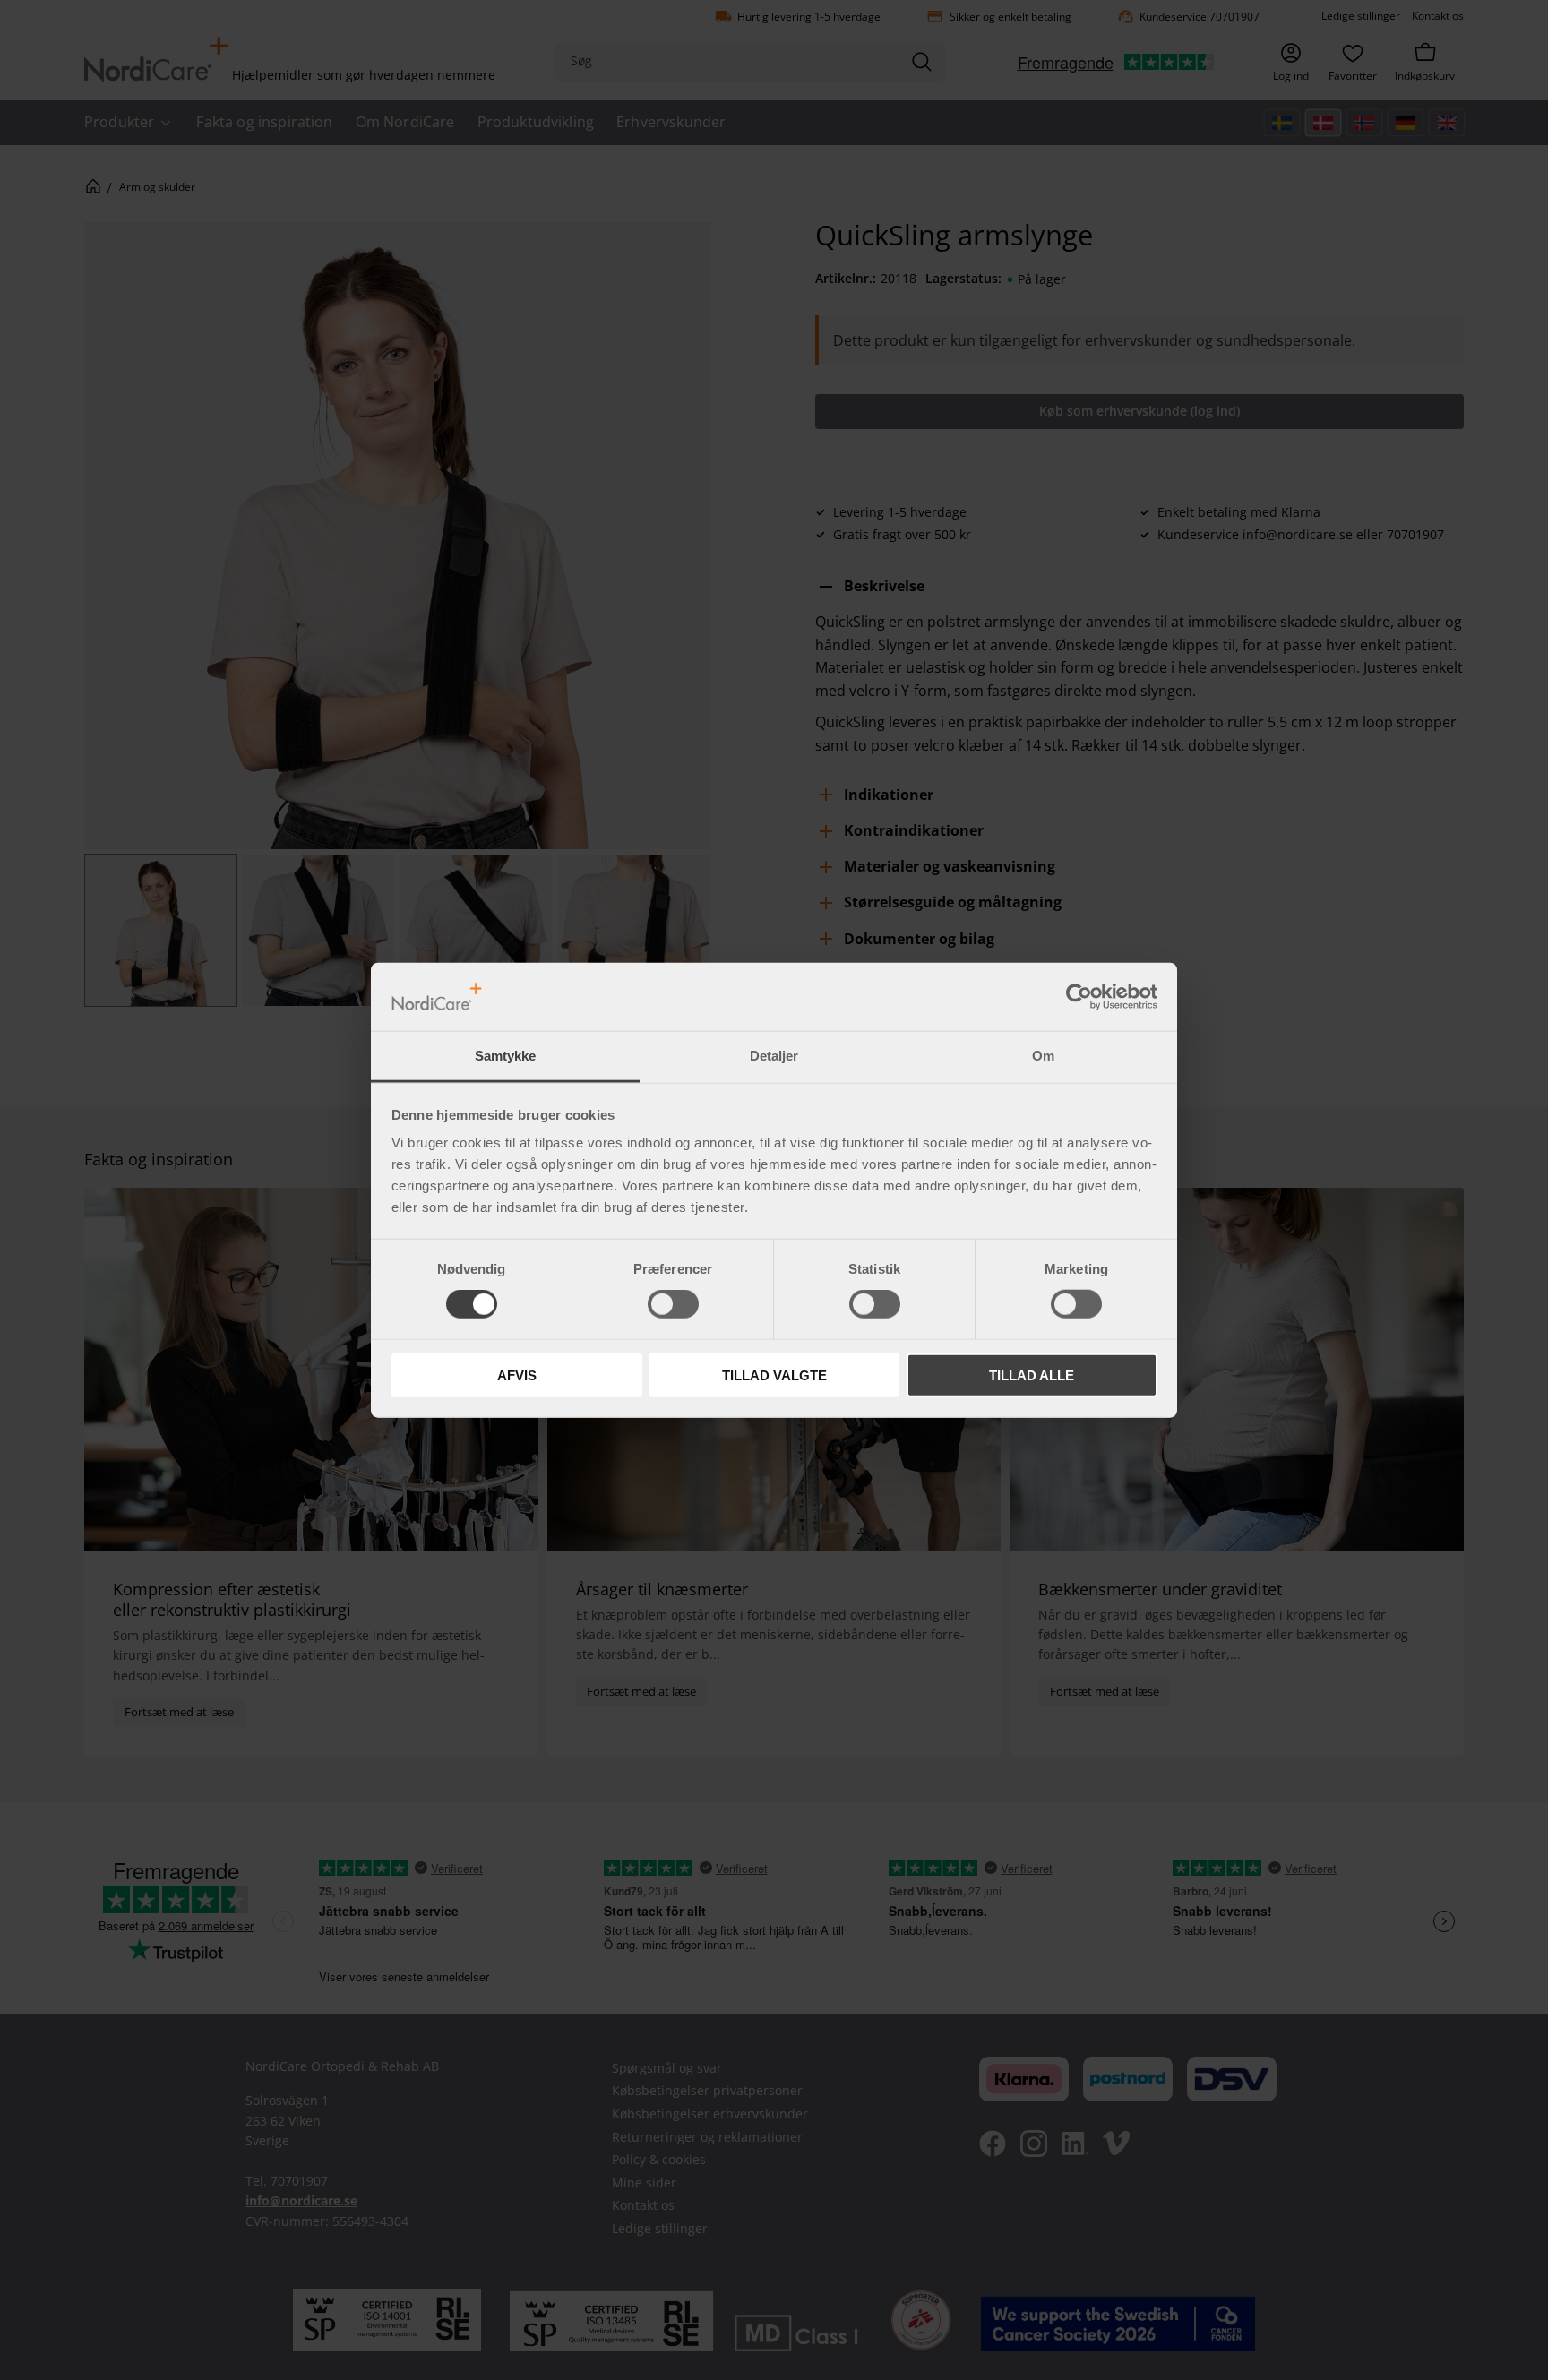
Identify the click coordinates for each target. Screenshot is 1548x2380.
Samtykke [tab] (505, 1056)
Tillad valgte (774, 1375)
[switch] (673, 1304)
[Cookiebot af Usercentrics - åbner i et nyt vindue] (1079, 997)
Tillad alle (1032, 1375)
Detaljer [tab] (774, 1056)
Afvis (517, 1375)
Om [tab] (1043, 1056)
